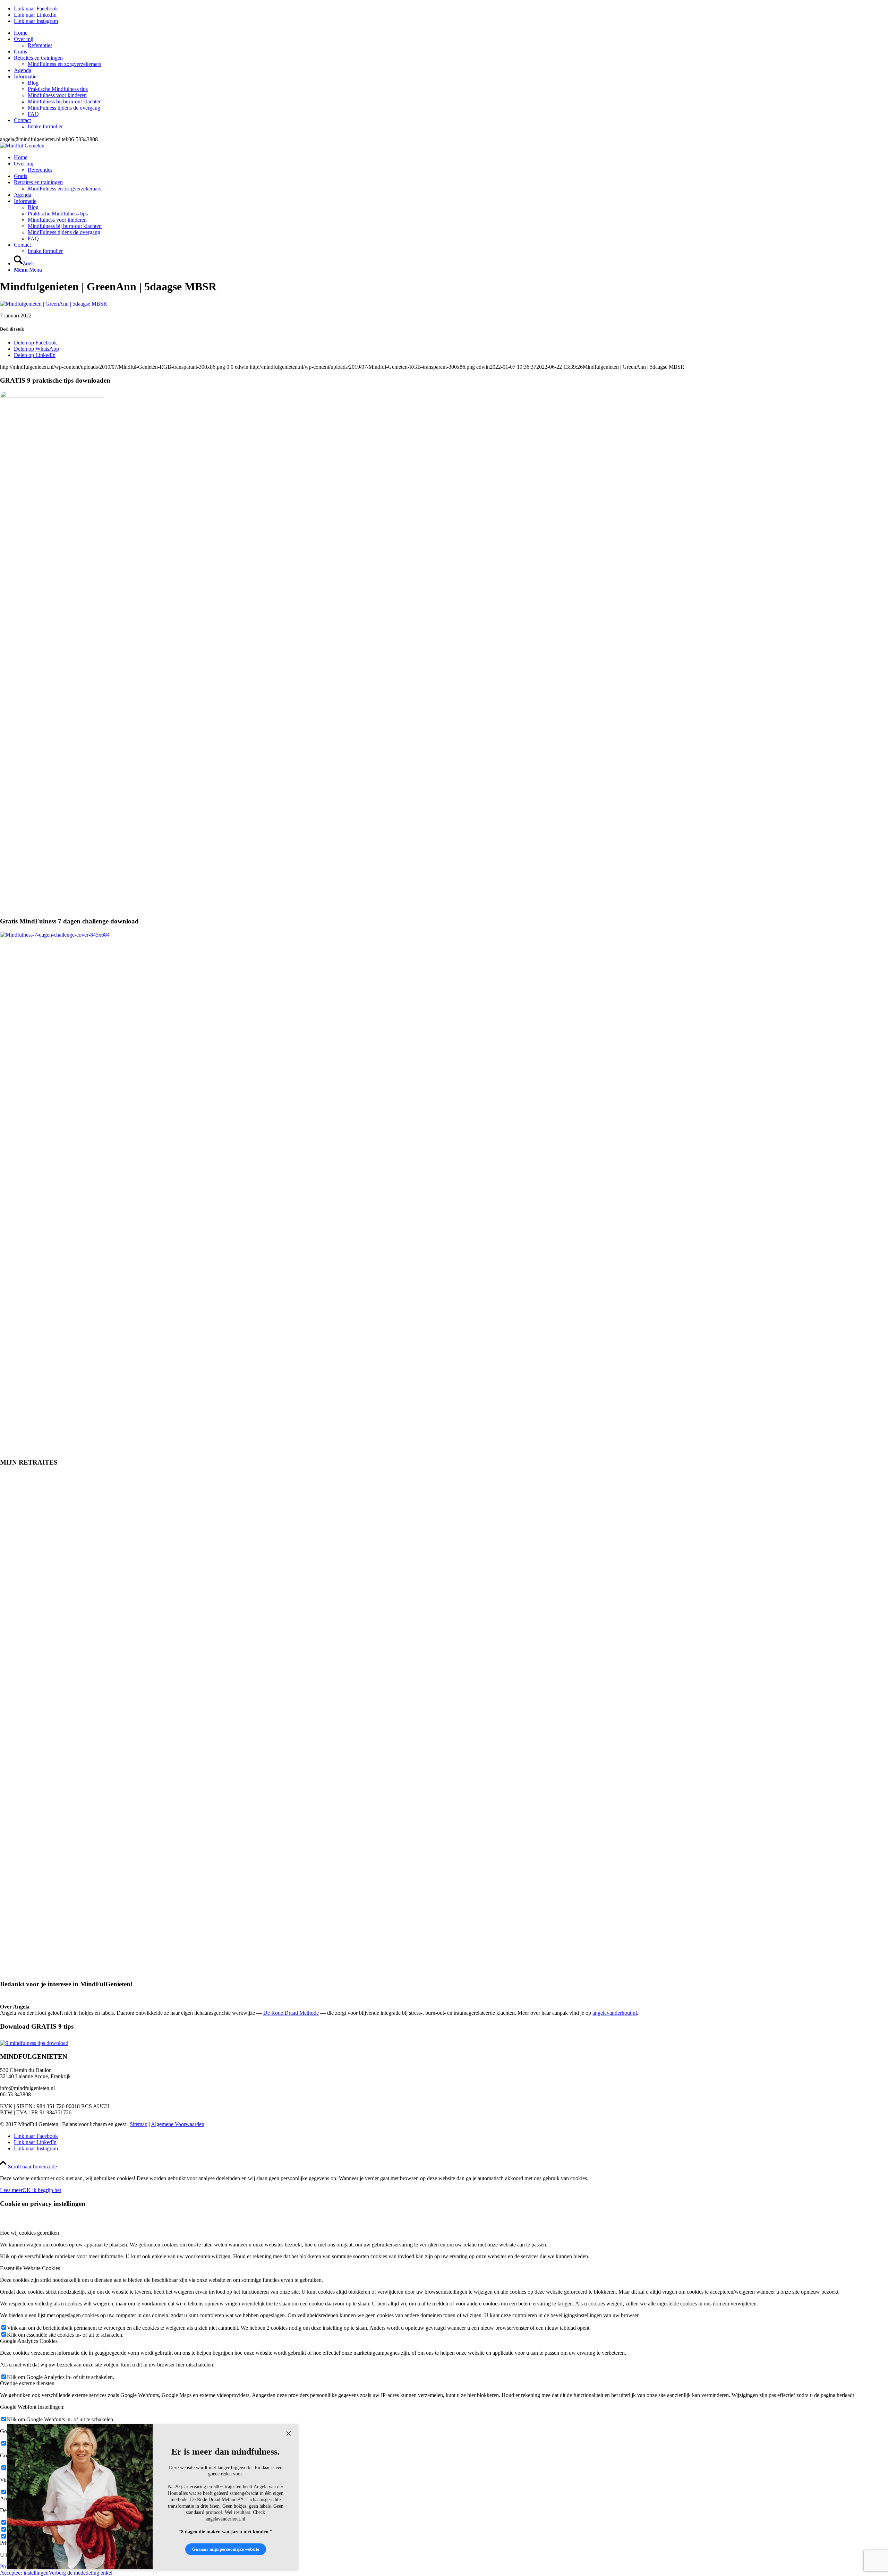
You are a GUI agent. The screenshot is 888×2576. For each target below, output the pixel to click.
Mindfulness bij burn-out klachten (65, 101)
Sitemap (139, 2124)
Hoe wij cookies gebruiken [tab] (29, 2233)
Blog (33, 83)
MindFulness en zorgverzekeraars (65, 64)
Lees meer (11, 2190)
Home (21, 33)
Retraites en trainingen (38, 58)
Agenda (23, 70)
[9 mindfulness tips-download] (34, 2043)
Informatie (25, 76)
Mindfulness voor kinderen (57, 95)
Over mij (24, 39)
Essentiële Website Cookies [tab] (30, 2268)
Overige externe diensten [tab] (27, 2383)
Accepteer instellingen (24, 2573)
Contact (22, 120)
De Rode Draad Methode (291, 2013)
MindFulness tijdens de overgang (64, 108)
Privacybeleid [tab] (15, 2543)
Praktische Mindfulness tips (58, 89)
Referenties (40, 45)
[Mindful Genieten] (22, 146)
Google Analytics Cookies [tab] (29, 2341)
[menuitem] (451, 33)
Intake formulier (45, 126)
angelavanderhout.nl (615, 2013)
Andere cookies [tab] (17, 2498)
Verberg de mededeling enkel (80, 2573)
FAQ (33, 114)
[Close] (289, 2433)
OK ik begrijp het (42, 2190)
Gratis (20, 52)
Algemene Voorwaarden (178, 2124)
